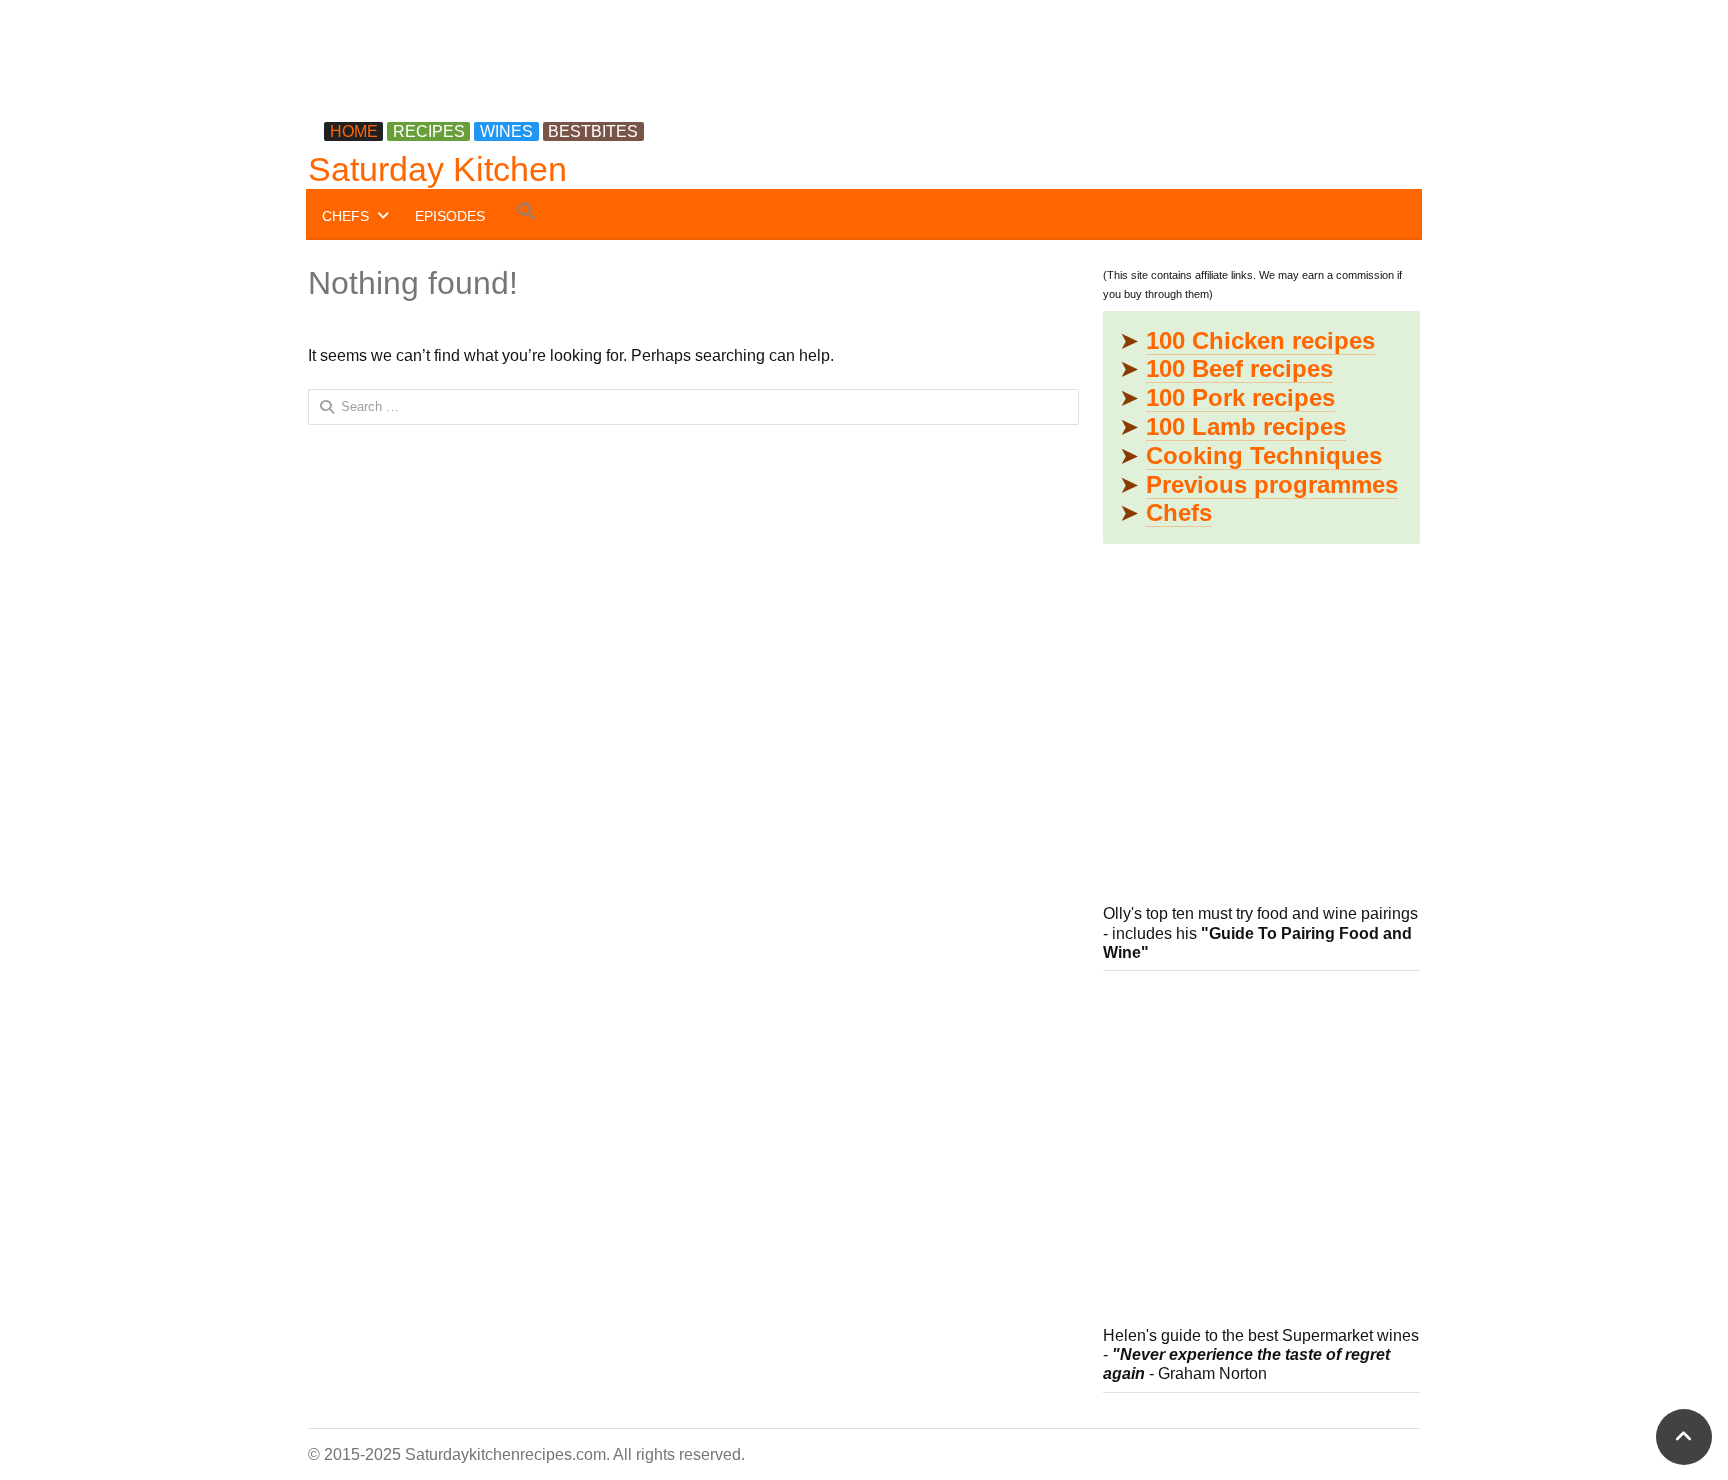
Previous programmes (1272, 484)
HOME (354, 131)
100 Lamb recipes (1246, 426)
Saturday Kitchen (437, 169)
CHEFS (345, 216)
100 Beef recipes (1239, 368)
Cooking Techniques (1264, 455)
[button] (527, 214)
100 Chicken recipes (1260, 340)
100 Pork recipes (1240, 397)
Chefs (1179, 512)
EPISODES (450, 216)
